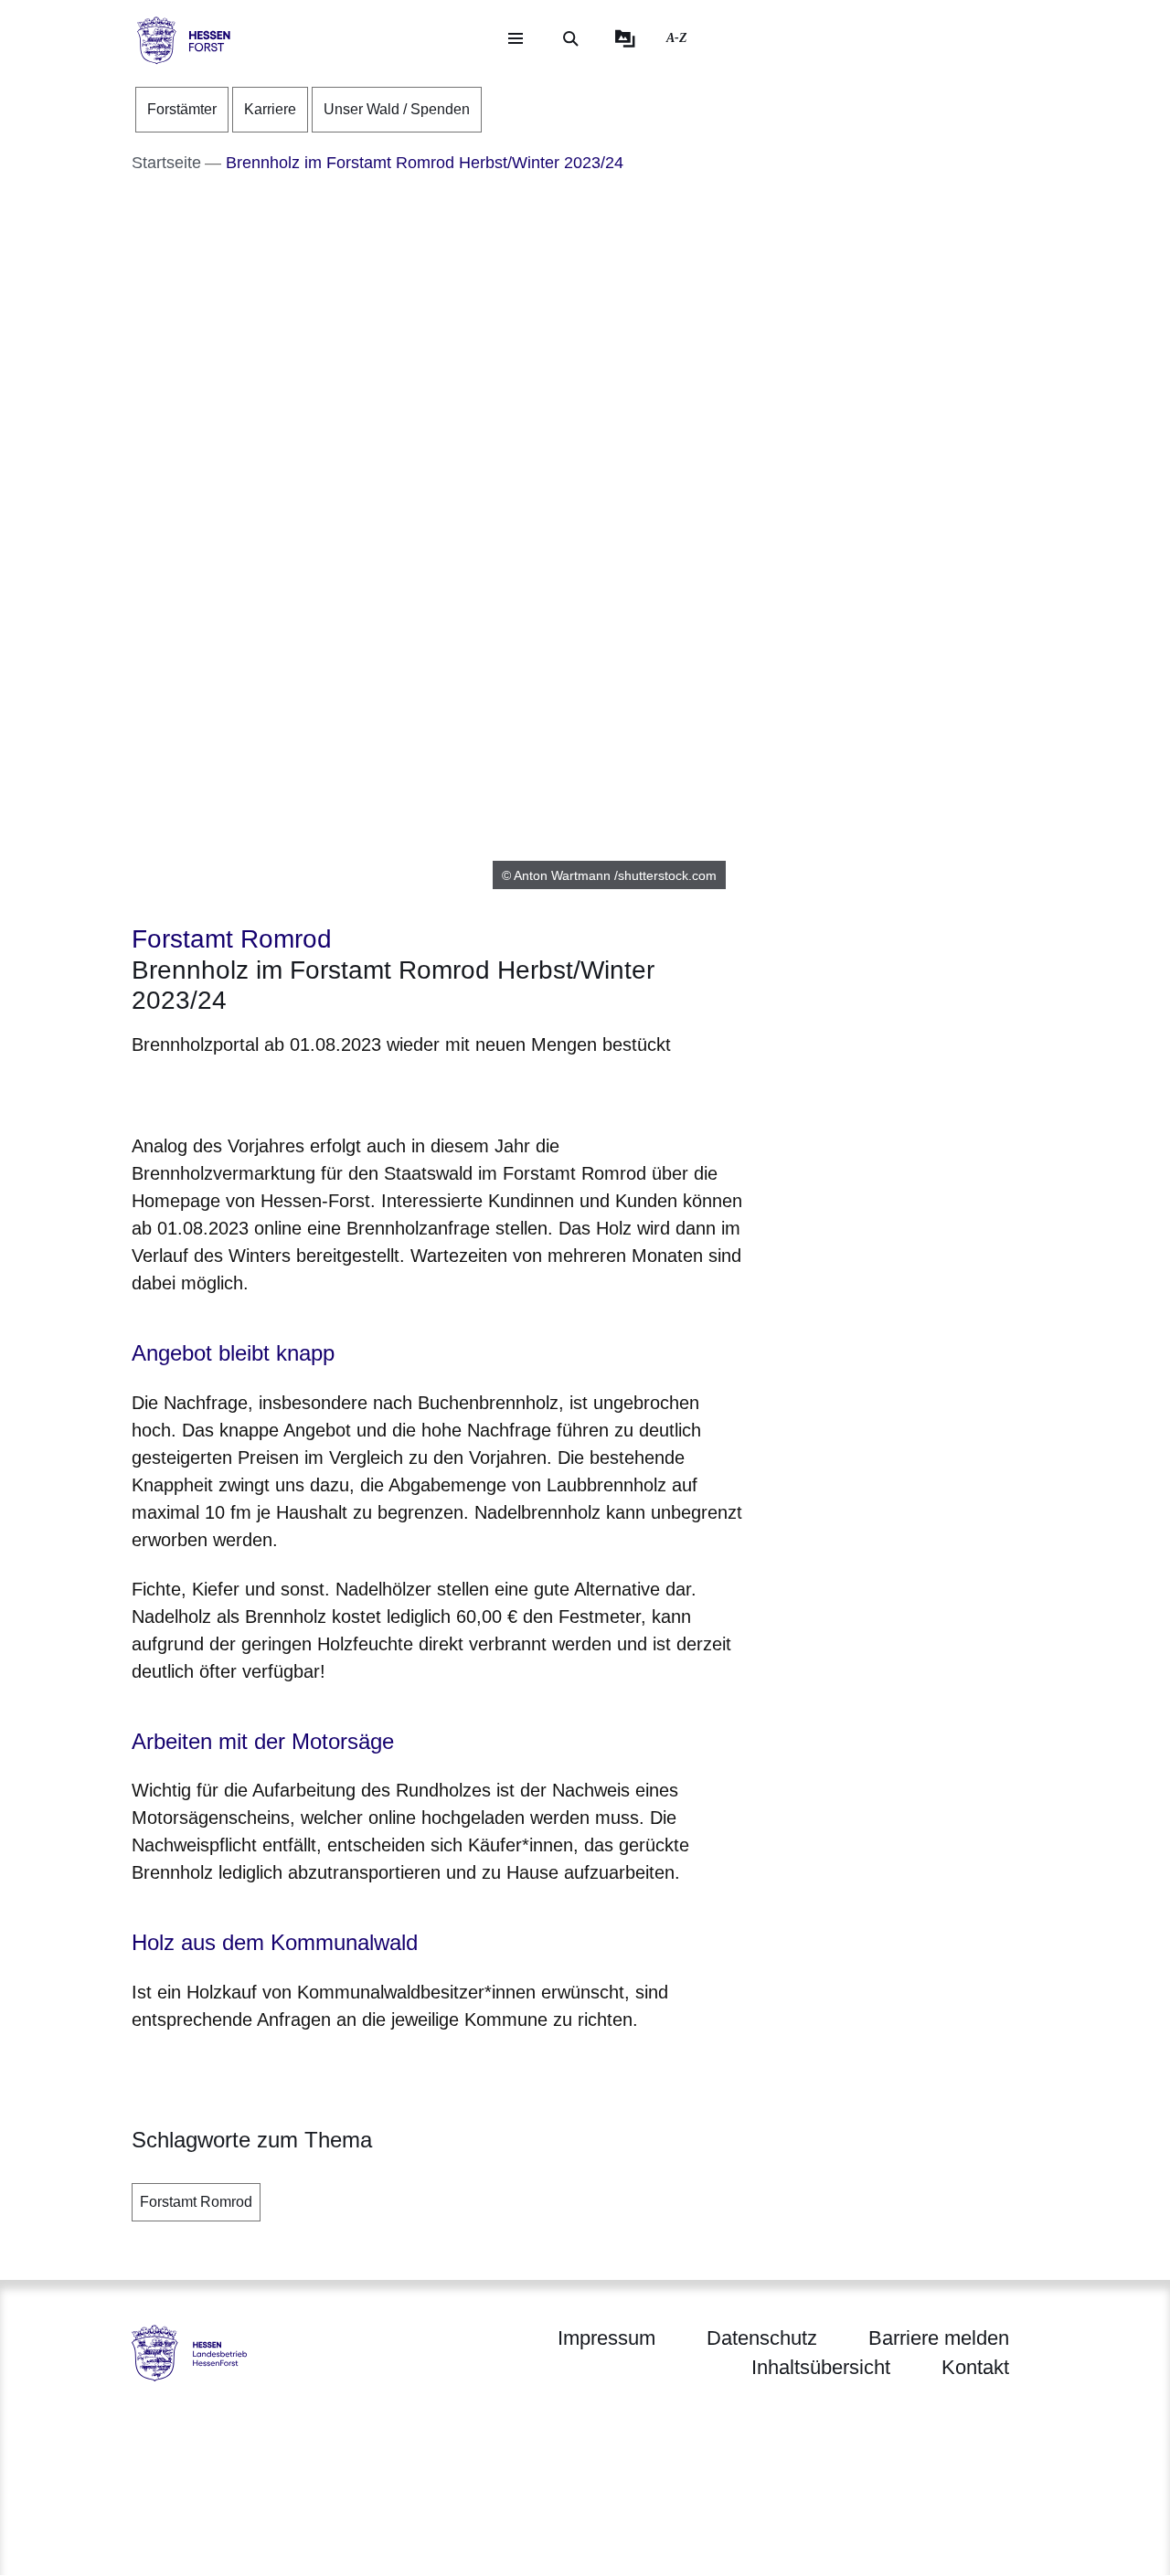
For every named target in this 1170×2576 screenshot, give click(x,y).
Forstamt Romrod (196, 2202)
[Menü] (516, 38)
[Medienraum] (625, 38)
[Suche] (570, 38)
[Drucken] (288, 1092)
